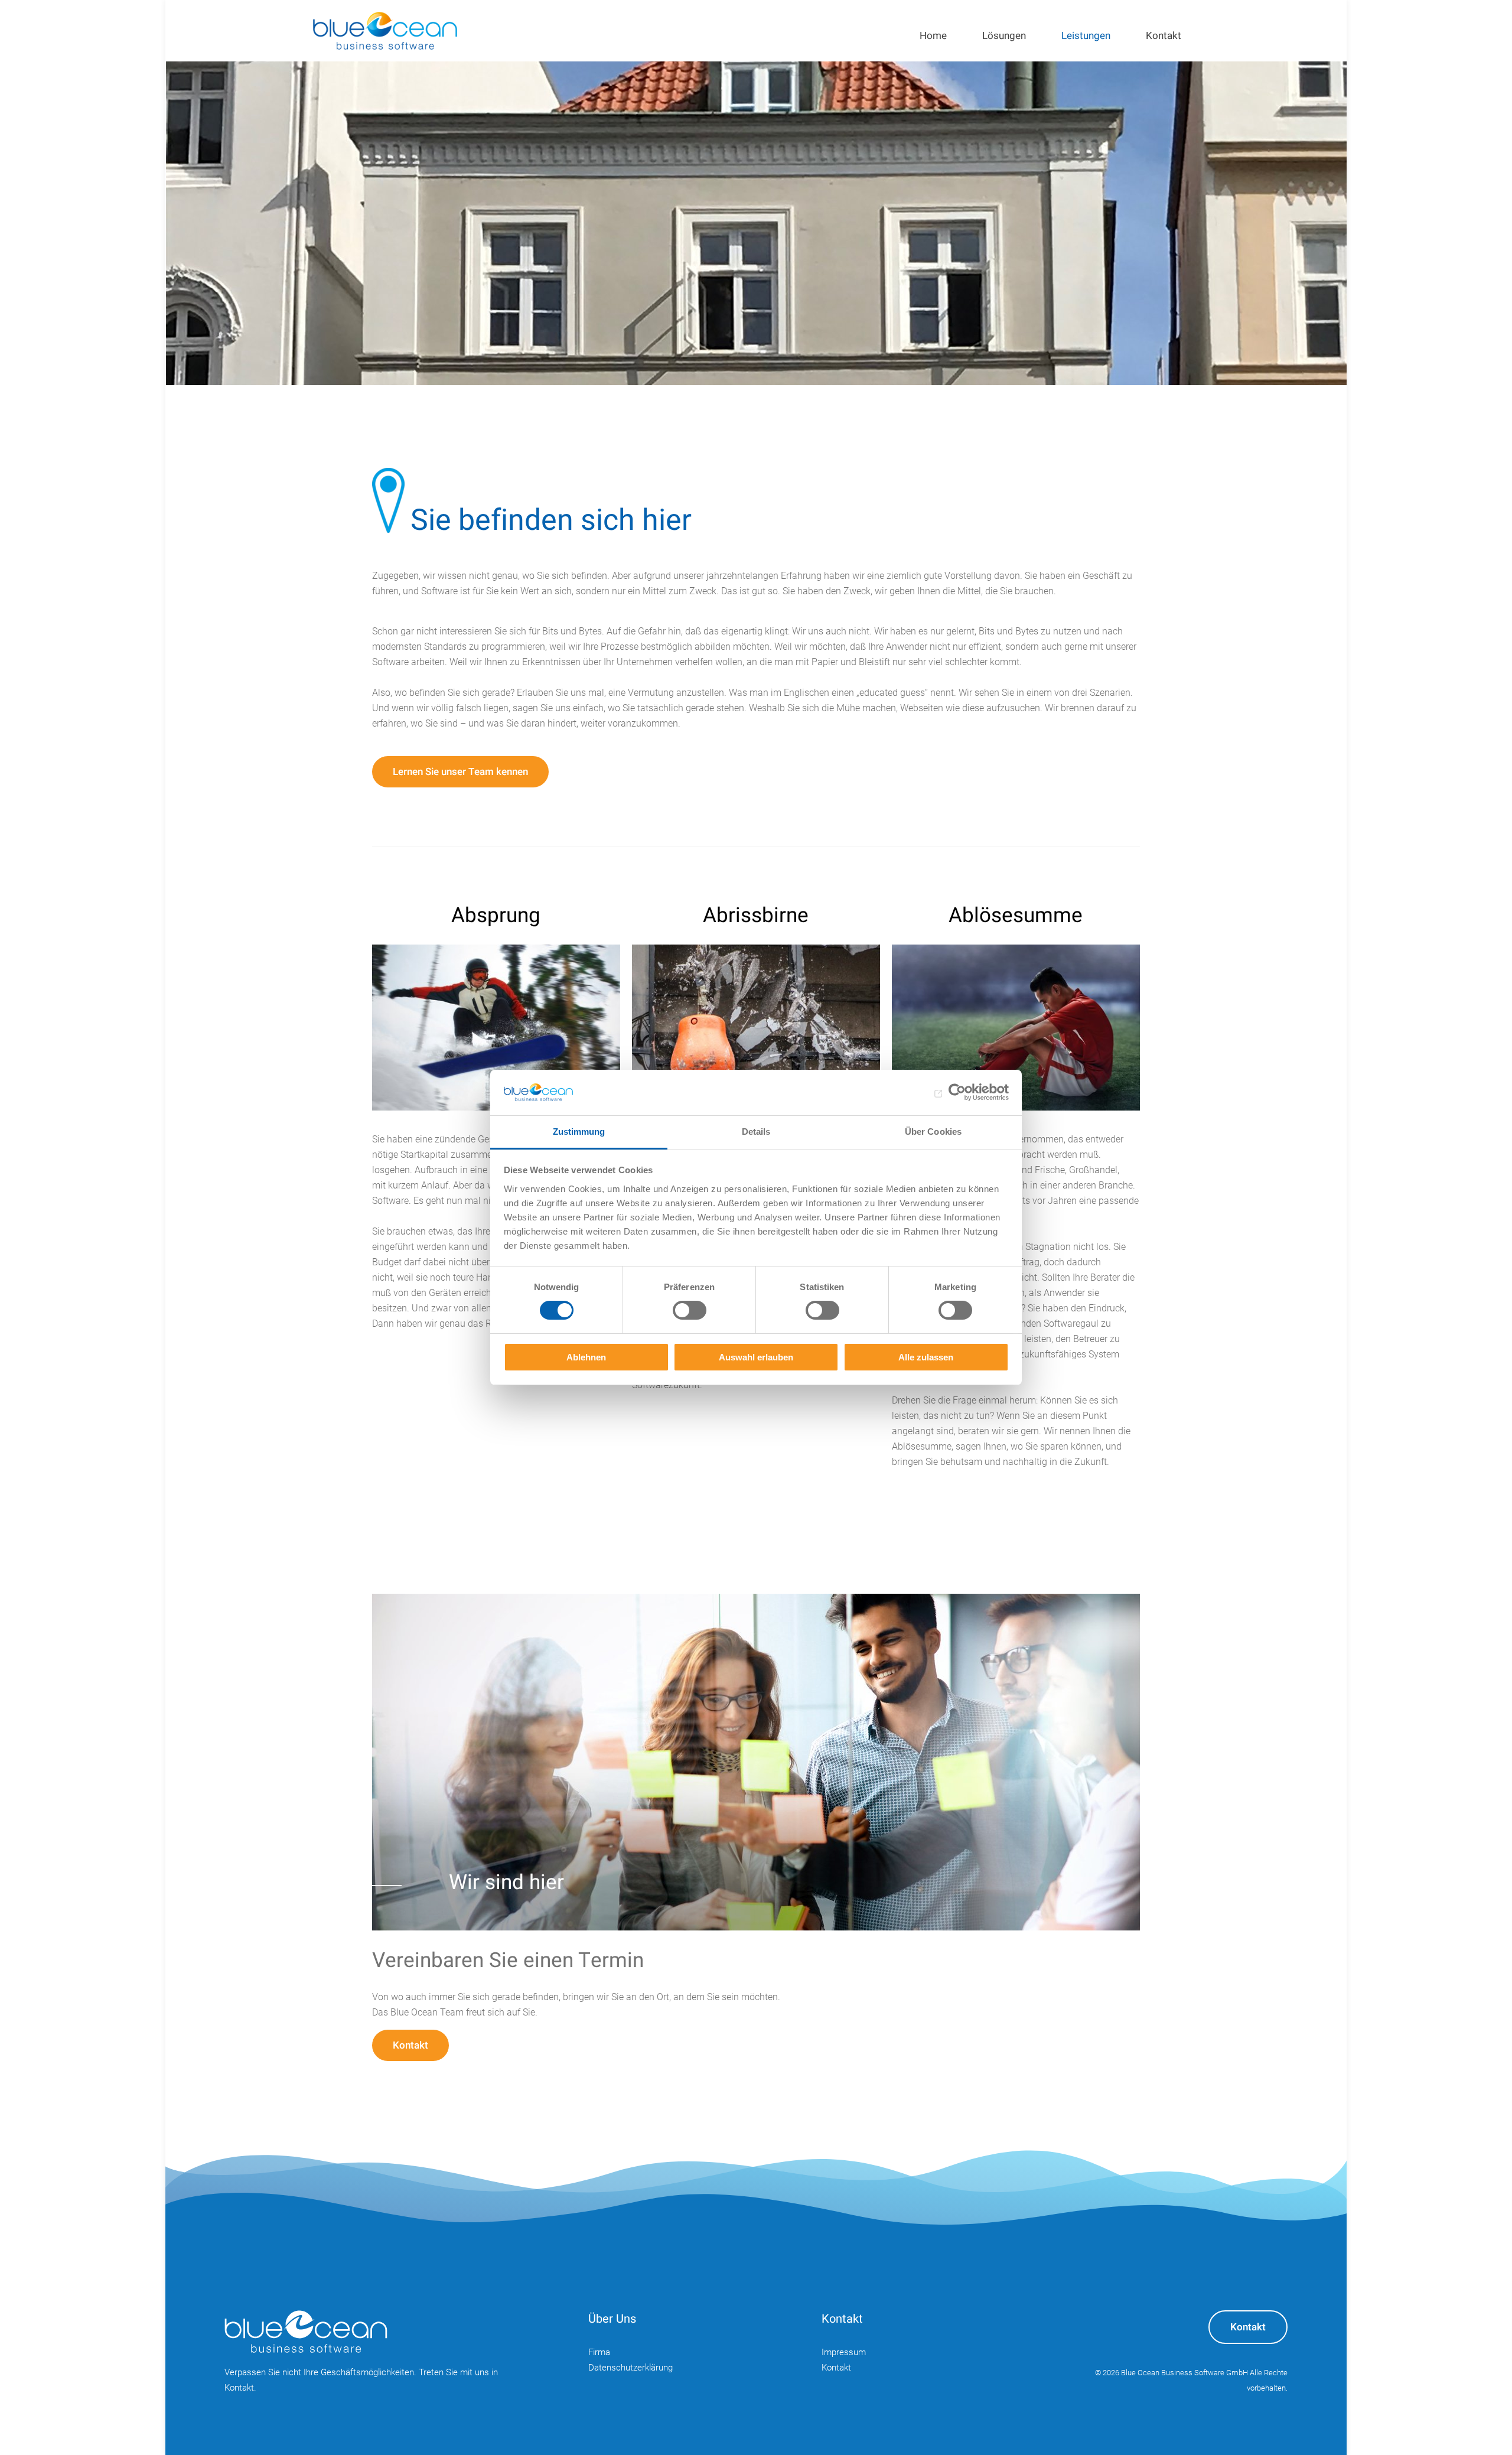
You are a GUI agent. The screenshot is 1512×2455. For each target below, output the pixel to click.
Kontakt (410, 2045)
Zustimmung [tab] (579, 1132)
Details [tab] (756, 1132)
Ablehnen (586, 1357)
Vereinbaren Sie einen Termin (508, 1961)
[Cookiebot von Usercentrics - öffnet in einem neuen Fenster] (957, 1092)
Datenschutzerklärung (630, 2368)
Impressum (844, 2352)
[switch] (690, 1310)
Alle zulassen (926, 1357)
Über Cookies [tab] (933, 1132)
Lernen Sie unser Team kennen (460, 772)
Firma (599, 2352)
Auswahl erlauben (756, 1357)
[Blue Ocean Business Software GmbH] (385, 31)
